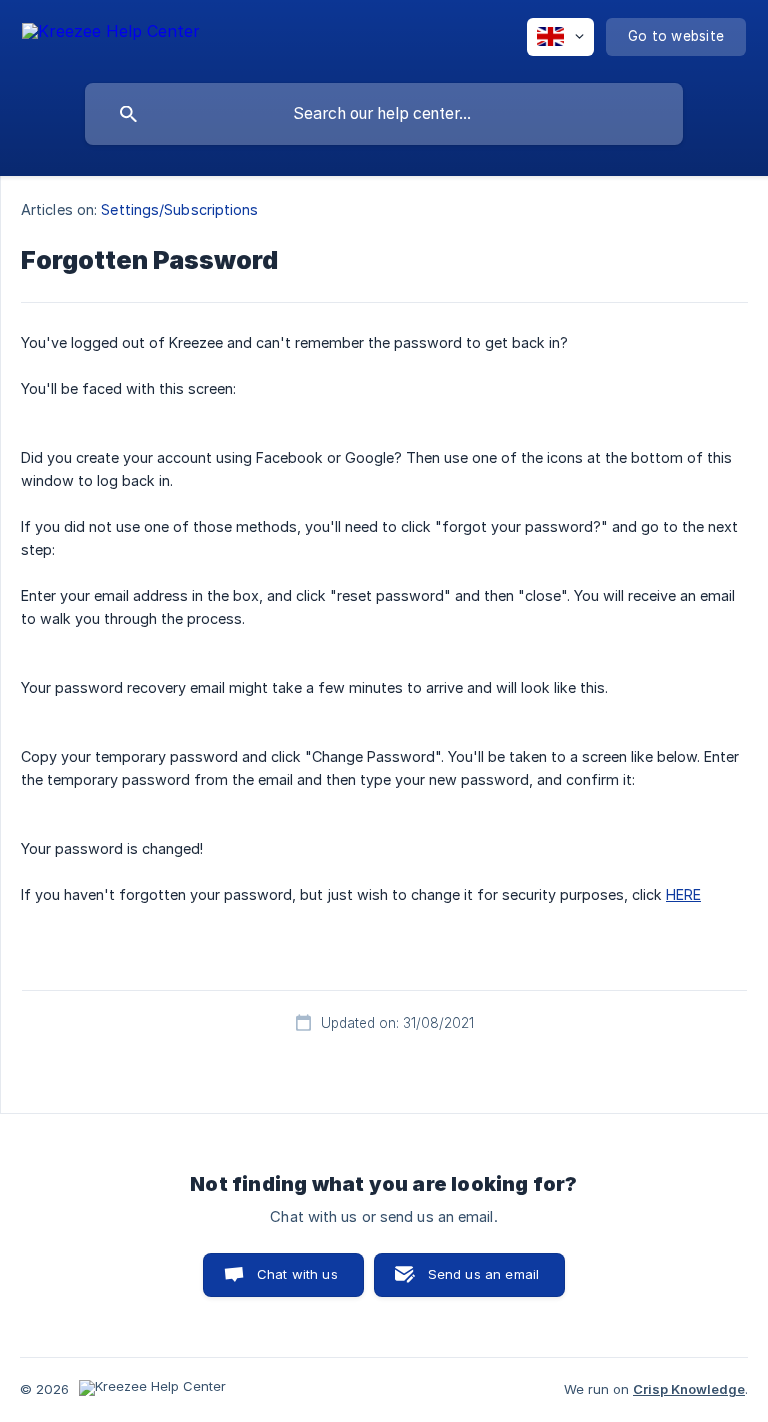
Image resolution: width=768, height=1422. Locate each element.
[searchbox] (384, 114)
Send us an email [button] (483, 1274)
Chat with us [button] (297, 1274)
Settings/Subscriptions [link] (179, 209)
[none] (111, 34)
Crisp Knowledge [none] (689, 1389)
